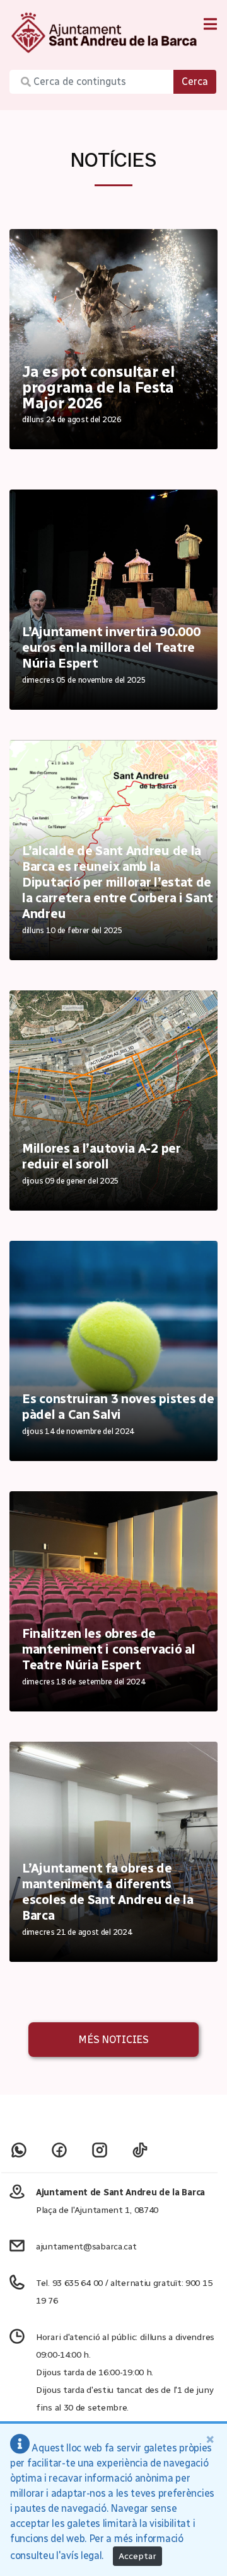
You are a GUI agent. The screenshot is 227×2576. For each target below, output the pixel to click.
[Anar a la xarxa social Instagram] (100, 2150)
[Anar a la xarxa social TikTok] (140, 2150)
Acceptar (137, 2556)
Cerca (195, 81)
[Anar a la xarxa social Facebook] (59, 2150)
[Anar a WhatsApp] (19, 2150)
